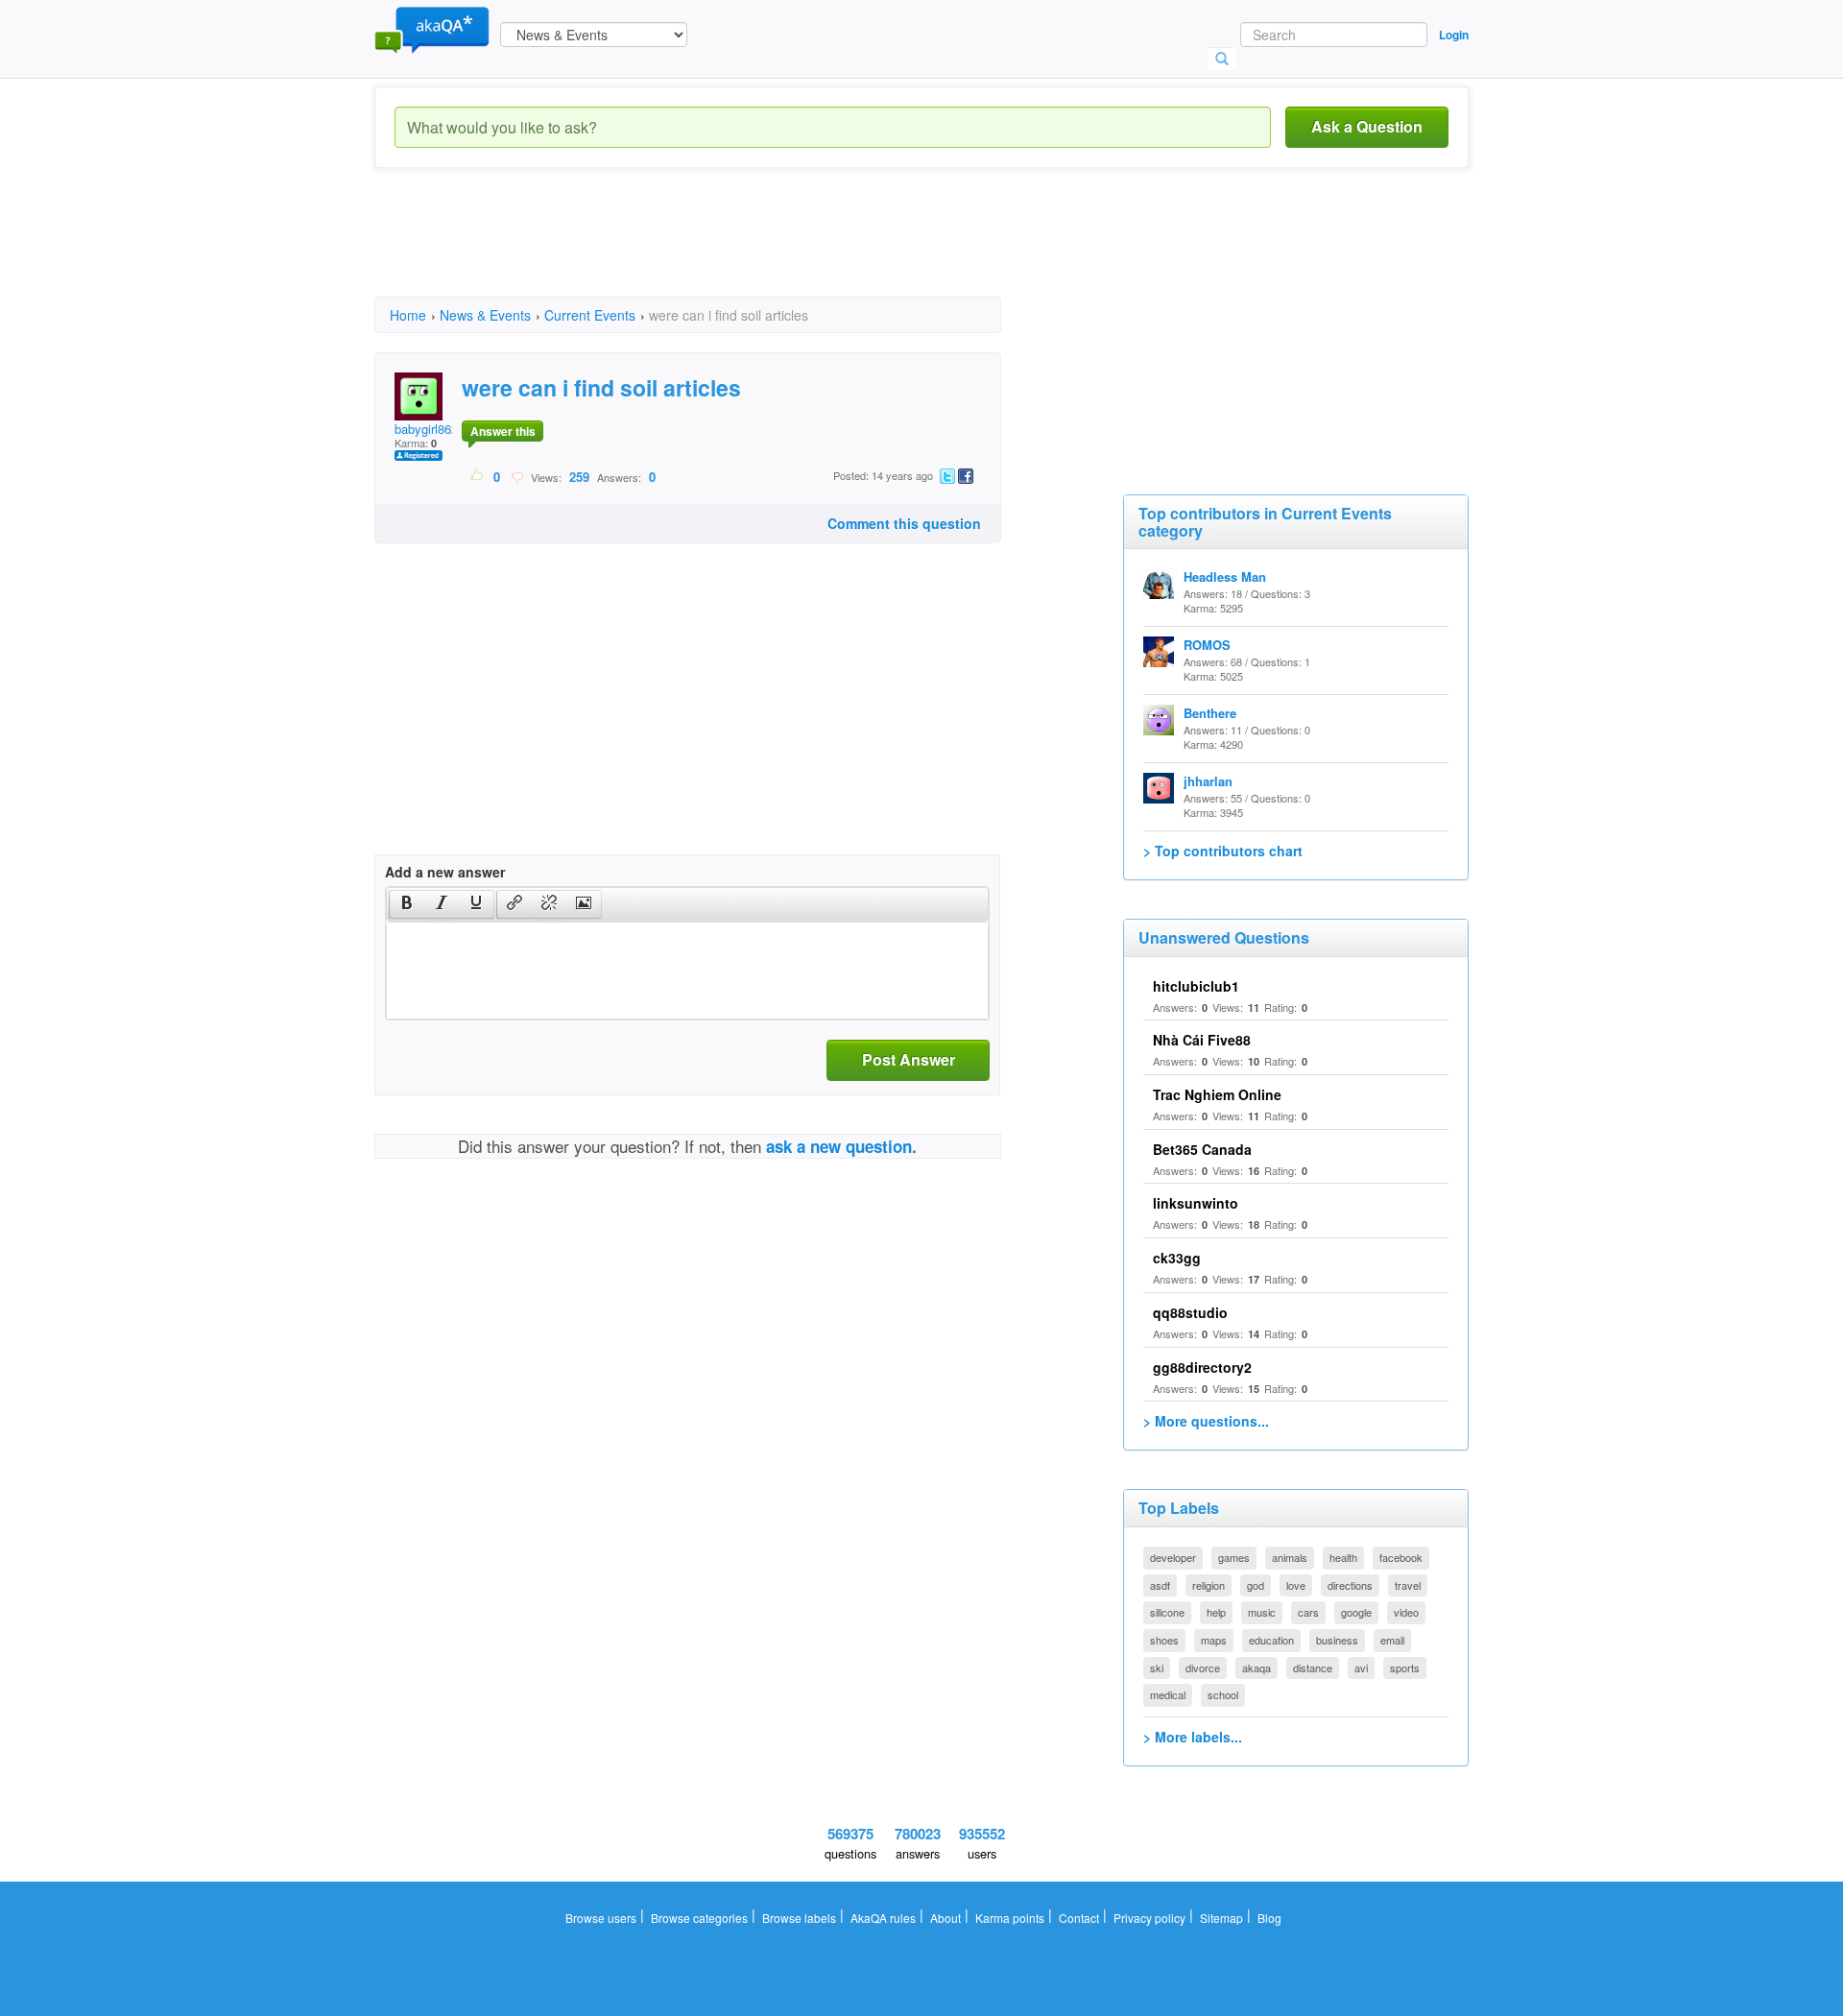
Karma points (1010, 1918)
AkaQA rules (883, 1918)
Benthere (1210, 713)
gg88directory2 (1202, 1367)
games (1234, 1557)
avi (1361, 1668)
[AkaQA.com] (432, 29)
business (1337, 1640)
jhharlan (1208, 781)
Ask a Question (1367, 126)
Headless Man (1225, 576)
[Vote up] (478, 476)
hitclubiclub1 (1196, 986)
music (1262, 1612)
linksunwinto (1196, 1203)
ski (1157, 1668)
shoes (1164, 1640)
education (1271, 1640)
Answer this (503, 431)
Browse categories (699, 1918)
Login (1454, 35)
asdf (1160, 1585)
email (1392, 1640)
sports (1405, 1668)
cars (1308, 1612)
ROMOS (1207, 645)
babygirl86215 (433, 429)
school (1223, 1694)
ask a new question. (841, 1146)
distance (1313, 1668)
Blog (1269, 1918)
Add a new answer (445, 872)
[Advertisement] (724, 250)
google (1356, 1612)
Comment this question (904, 523)
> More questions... (1206, 1421)
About (945, 1918)
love (1296, 1585)
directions (1350, 1585)
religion (1209, 1585)
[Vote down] (517, 476)
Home (408, 315)
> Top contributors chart (1223, 851)
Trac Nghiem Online (1217, 1094)
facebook (1401, 1557)
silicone (1167, 1612)
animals (1290, 1557)
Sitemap (1221, 1918)
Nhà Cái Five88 (1202, 1040)
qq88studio (1190, 1312)
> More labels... (1193, 1737)
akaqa (1257, 1668)
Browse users (601, 1918)
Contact (1079, 1918)
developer (1173, 1557)
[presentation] (407, 904)
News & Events (485, 315)
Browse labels (799, 1918)
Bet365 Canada (1202, 1149)
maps (1214, 1640)
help (1216, 1612)
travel (1408, 1585)
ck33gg (1177, 1258)
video (1406, 1612)
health (1343, 1557)
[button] (407, 904)
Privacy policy (1149, 1918)
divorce (1203, 1668)
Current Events (590, 315)
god (1256, 1585)
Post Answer (909, 1059)
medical (1168, 1694)
